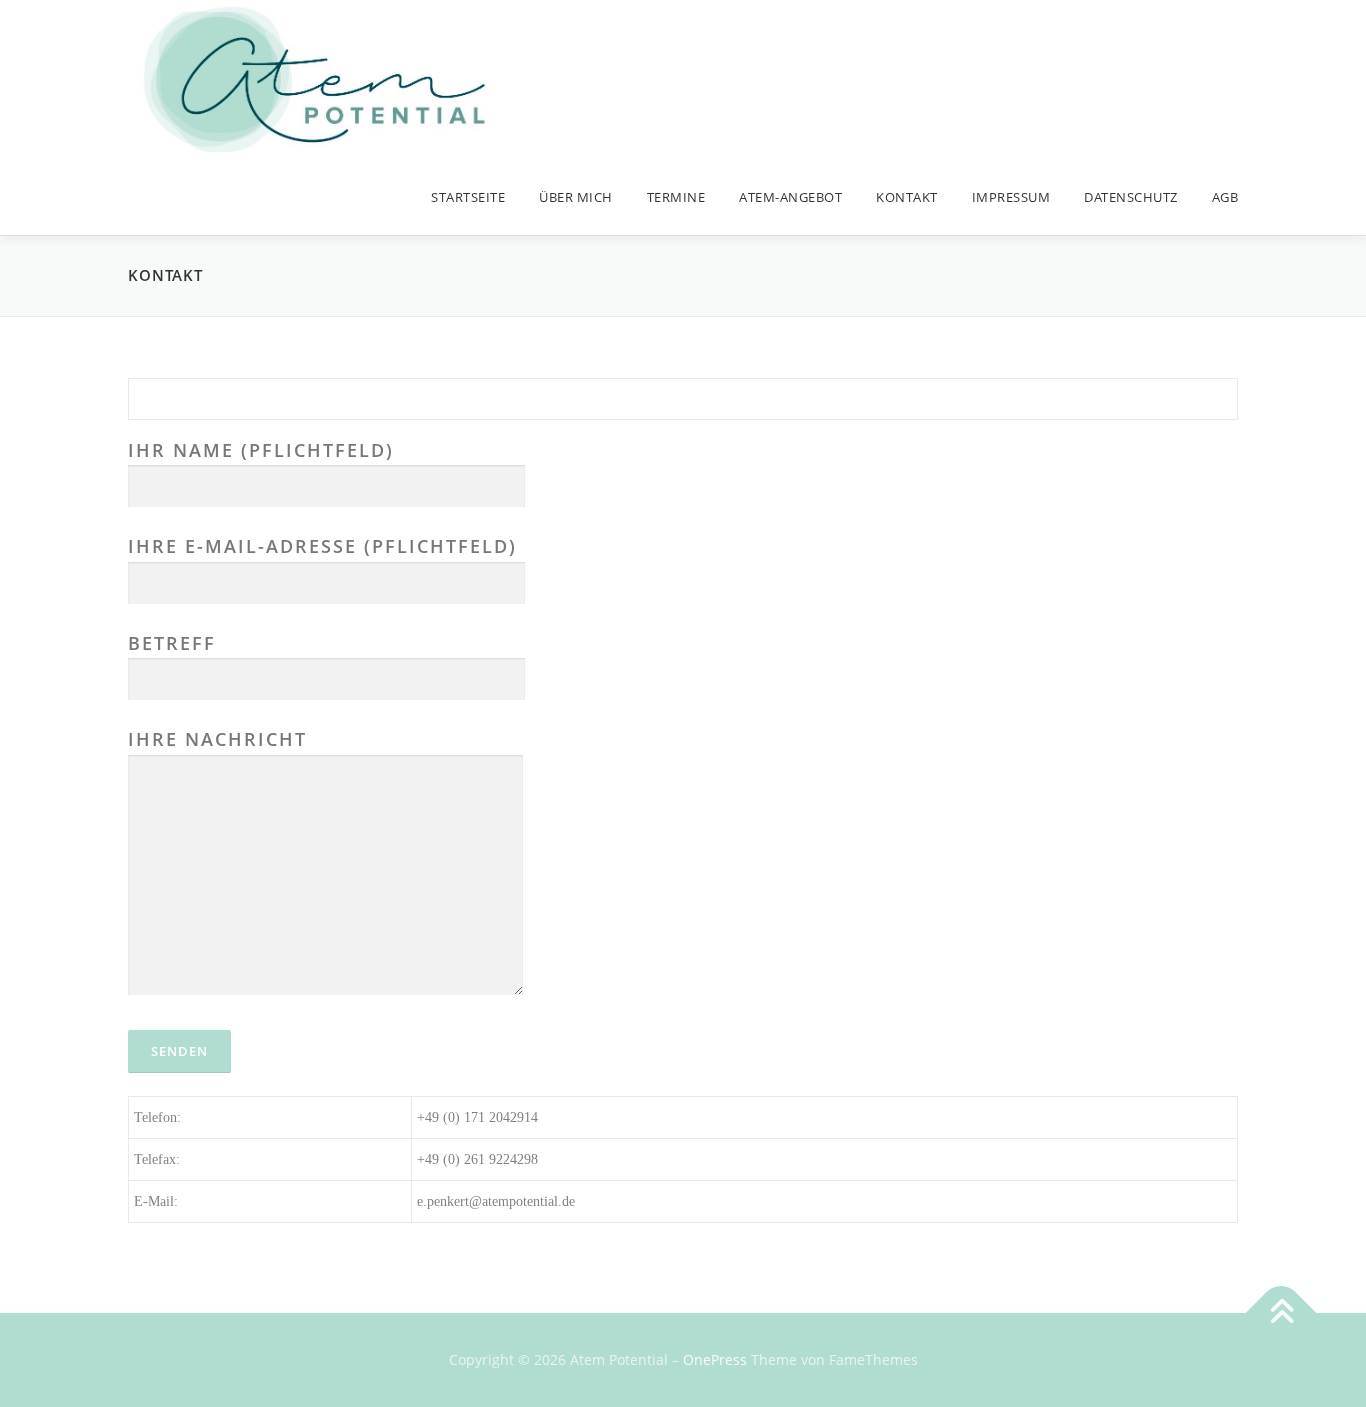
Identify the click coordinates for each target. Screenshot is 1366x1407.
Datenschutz (1131, 197)
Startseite (468, 197)
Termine (676, 197)
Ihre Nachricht (217, 739)
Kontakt (907, 197)
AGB (1225, 197)
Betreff (172, 643)
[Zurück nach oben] (1281, 1313)
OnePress (715, 1359)
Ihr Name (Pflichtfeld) (261, 450)
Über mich (576, 197)
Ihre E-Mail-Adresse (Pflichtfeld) (322, 546)
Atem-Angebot (790, 197)
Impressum (1011, 197)
